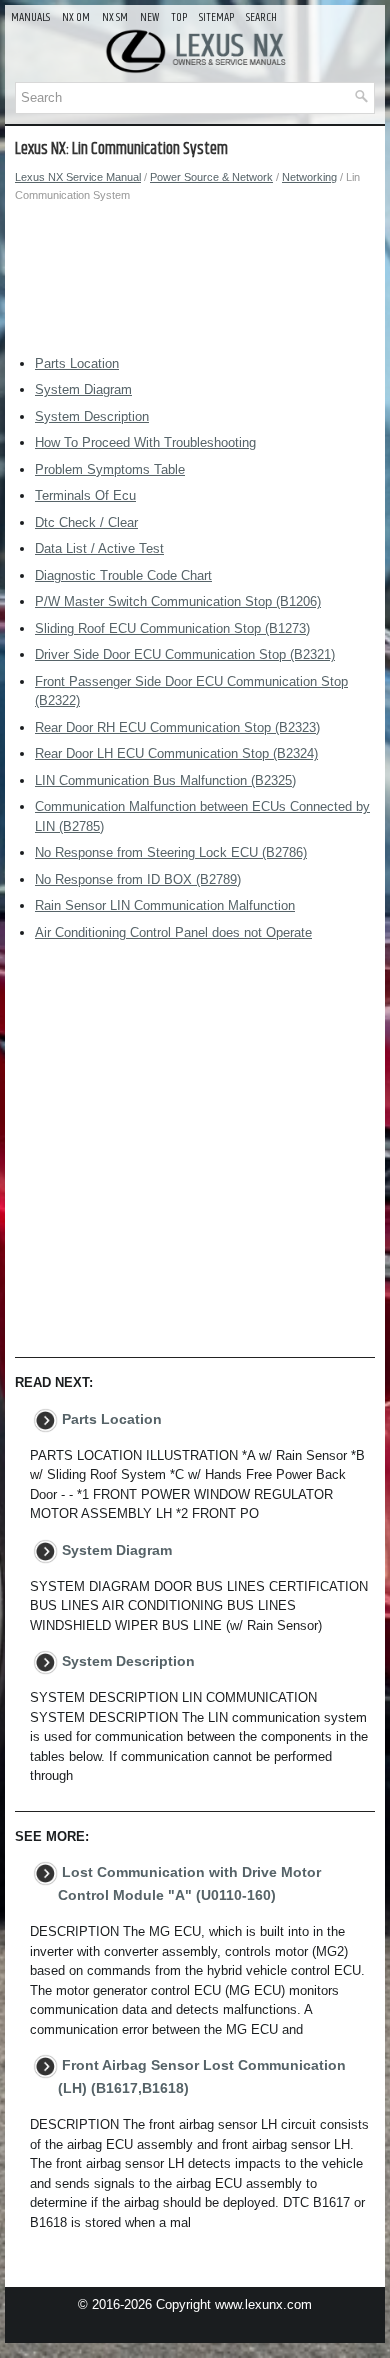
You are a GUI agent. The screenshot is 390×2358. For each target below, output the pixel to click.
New (149, 17)
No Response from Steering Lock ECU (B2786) (171, 852)
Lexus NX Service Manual (78, 177)
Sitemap (216, 17)
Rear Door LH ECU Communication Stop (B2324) (176, 753)
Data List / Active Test (99, 548)
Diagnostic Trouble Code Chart (123, 575)
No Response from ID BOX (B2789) (138, 879)
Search (261, 17)
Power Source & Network (211, 177)
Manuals (30, 17)
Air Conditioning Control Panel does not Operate (173, 932)
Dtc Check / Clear (86, 522)
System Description (92, 416)
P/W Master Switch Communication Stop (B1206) (178, 601)
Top (179, 17)
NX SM (115, 17)
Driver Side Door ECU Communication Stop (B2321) (185, 654)
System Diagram (83, 389)
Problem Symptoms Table (110, 469)
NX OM (76, 17)
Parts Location (77, 363)
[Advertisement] (195, 284)
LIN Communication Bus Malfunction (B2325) (165, 780)
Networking (309, 177)
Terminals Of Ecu (85, 495)
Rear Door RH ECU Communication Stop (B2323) (177, 727)
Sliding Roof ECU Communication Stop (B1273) (172, 628)
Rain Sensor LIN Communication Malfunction (165, 905)
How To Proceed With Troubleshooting (145, 442)
